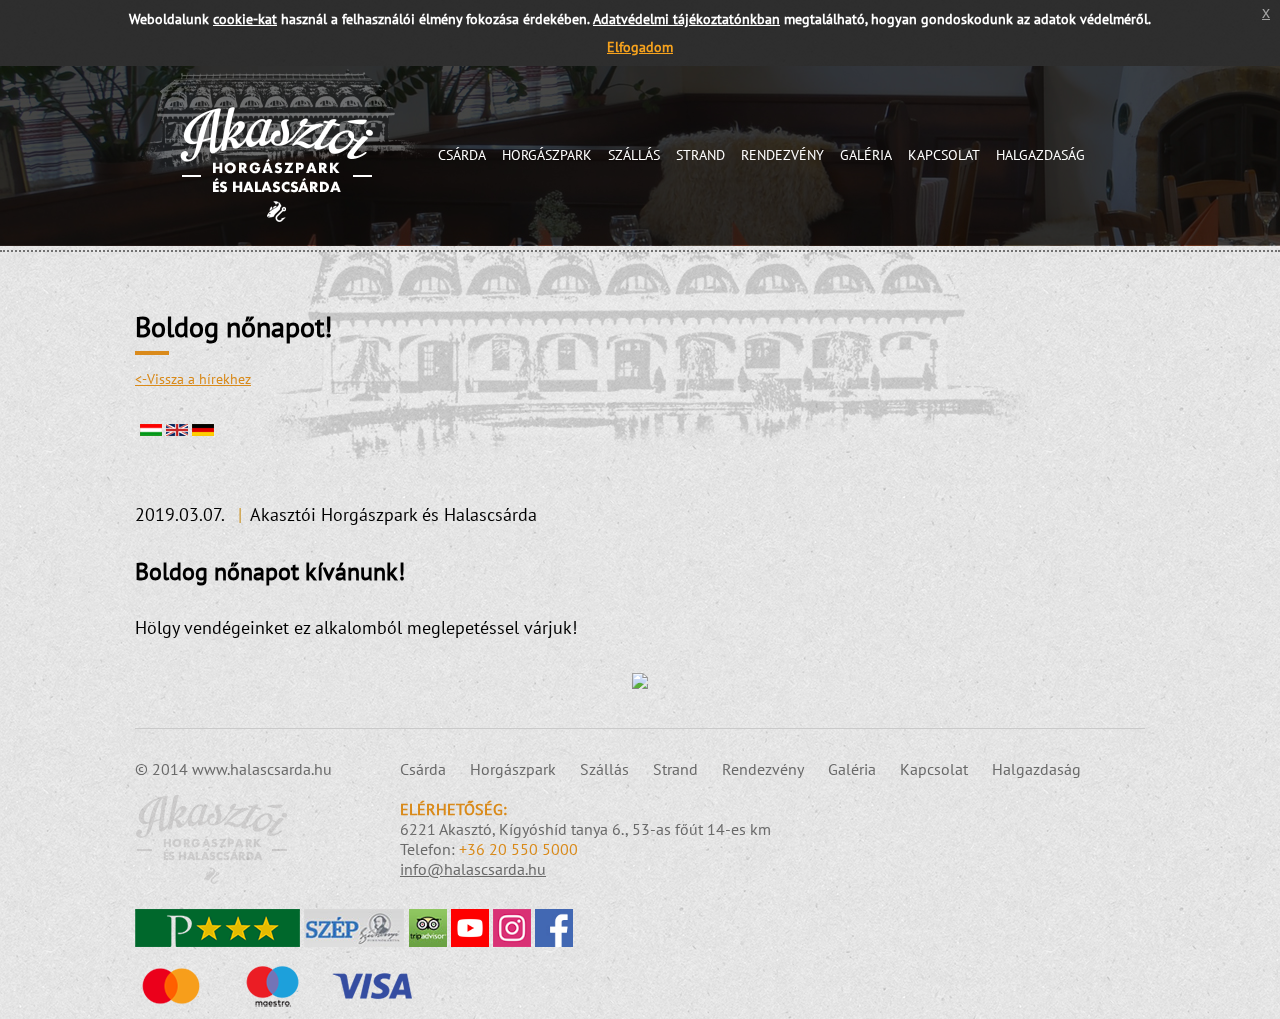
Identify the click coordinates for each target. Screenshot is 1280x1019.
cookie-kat (245, 18)
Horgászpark (547, 155)
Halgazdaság (1040, 155)
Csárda (462, 155)
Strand (700, 155)
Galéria (866, 155)
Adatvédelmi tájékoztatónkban (686, 18)
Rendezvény (782, 155)
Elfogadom (640, 47)
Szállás (634, 155)
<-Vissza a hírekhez (193, 379)
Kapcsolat (944, 155)
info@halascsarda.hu (473, 869)
